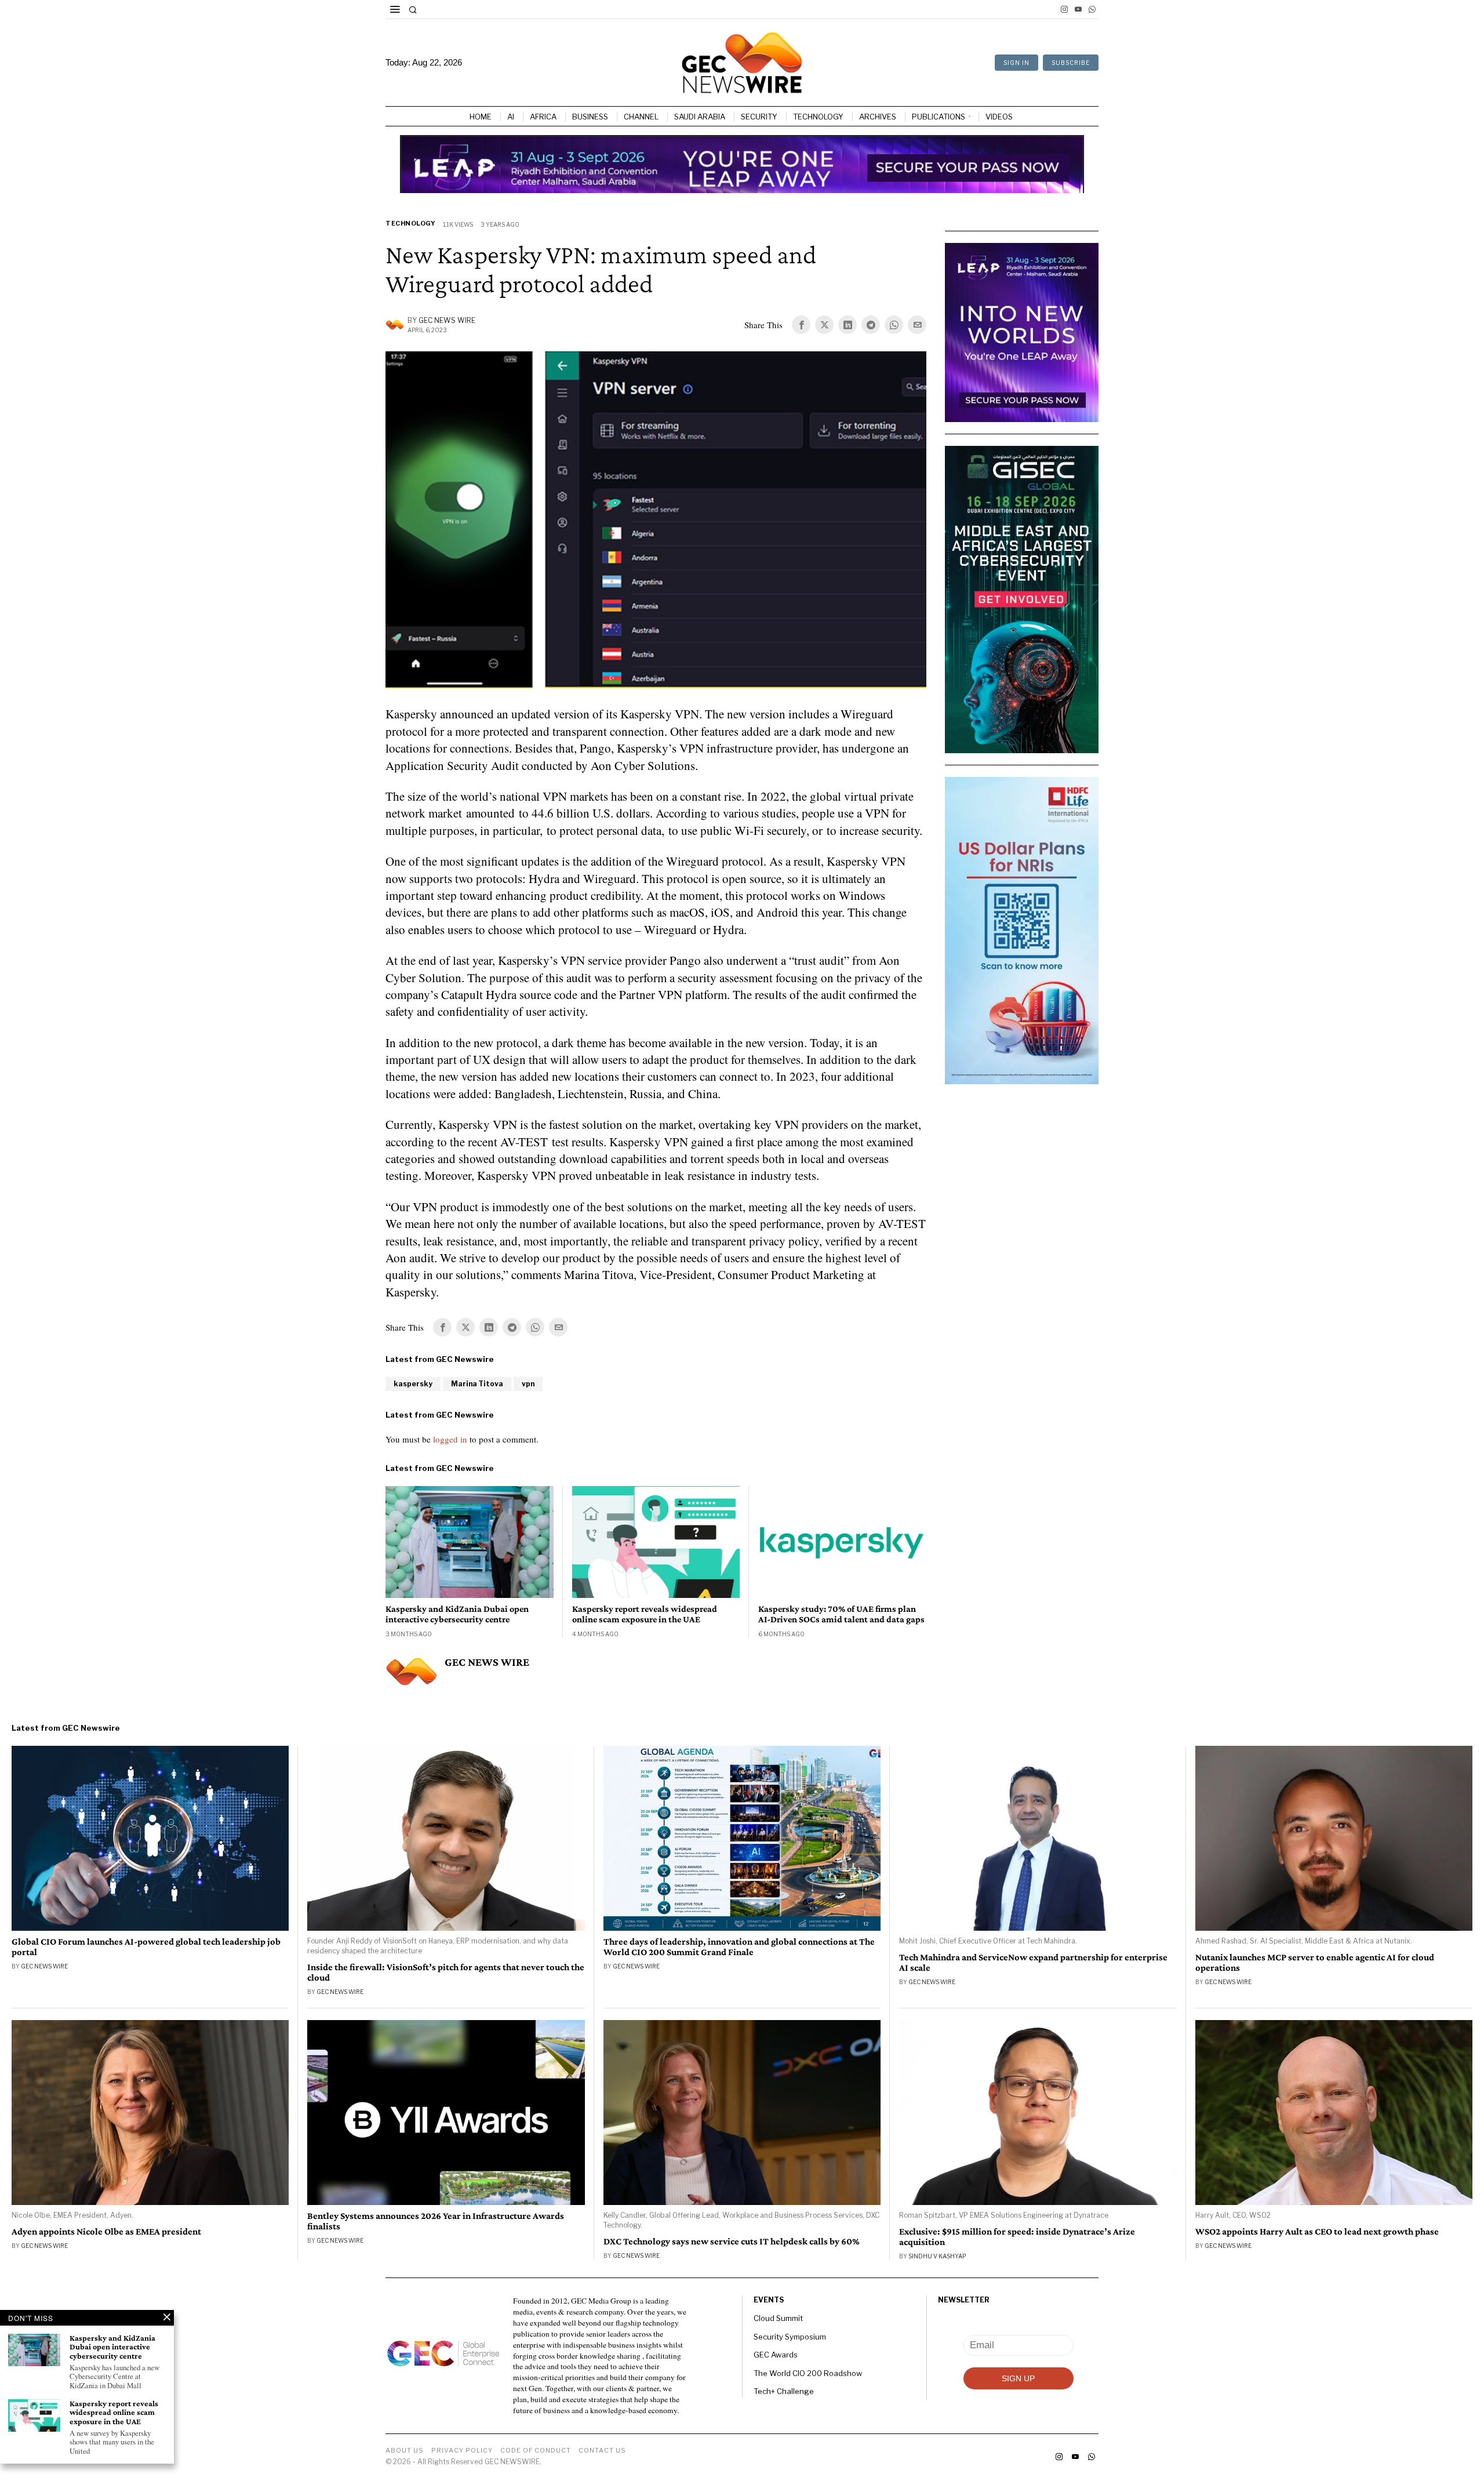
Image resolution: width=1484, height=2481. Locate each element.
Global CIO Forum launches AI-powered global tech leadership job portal (146, 1947)
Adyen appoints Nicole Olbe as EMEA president (106, 2232)
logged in (450, 1439)
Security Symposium (790, 2337)
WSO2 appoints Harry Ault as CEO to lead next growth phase (1317, 2232)
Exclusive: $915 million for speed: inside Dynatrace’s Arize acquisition (1017, 2237)
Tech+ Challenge (784, 2391)
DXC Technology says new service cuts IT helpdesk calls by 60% (732, 2242)
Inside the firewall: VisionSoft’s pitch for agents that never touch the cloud (446, 1973)
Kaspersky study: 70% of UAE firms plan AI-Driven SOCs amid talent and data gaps (841, 1614)
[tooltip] (1064, 9)
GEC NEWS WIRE (447, 320)
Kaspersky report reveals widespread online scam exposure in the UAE (645, 1614)
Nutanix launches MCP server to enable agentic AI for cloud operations (1315, 1963)
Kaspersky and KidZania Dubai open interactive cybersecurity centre (457, 1614)
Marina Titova (477, 1384)
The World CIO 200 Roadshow (808, 2373)
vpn (528, 1384)
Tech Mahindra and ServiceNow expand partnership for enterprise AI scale (1033, 1963)
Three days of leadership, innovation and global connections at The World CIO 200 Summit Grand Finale (739, 1947)
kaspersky (413, 1384)
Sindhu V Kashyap (937, 2256)
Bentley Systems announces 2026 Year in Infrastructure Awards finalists (436, 2221)
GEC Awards (776, 2355)
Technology (410, 223)
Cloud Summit (778, 2318)
